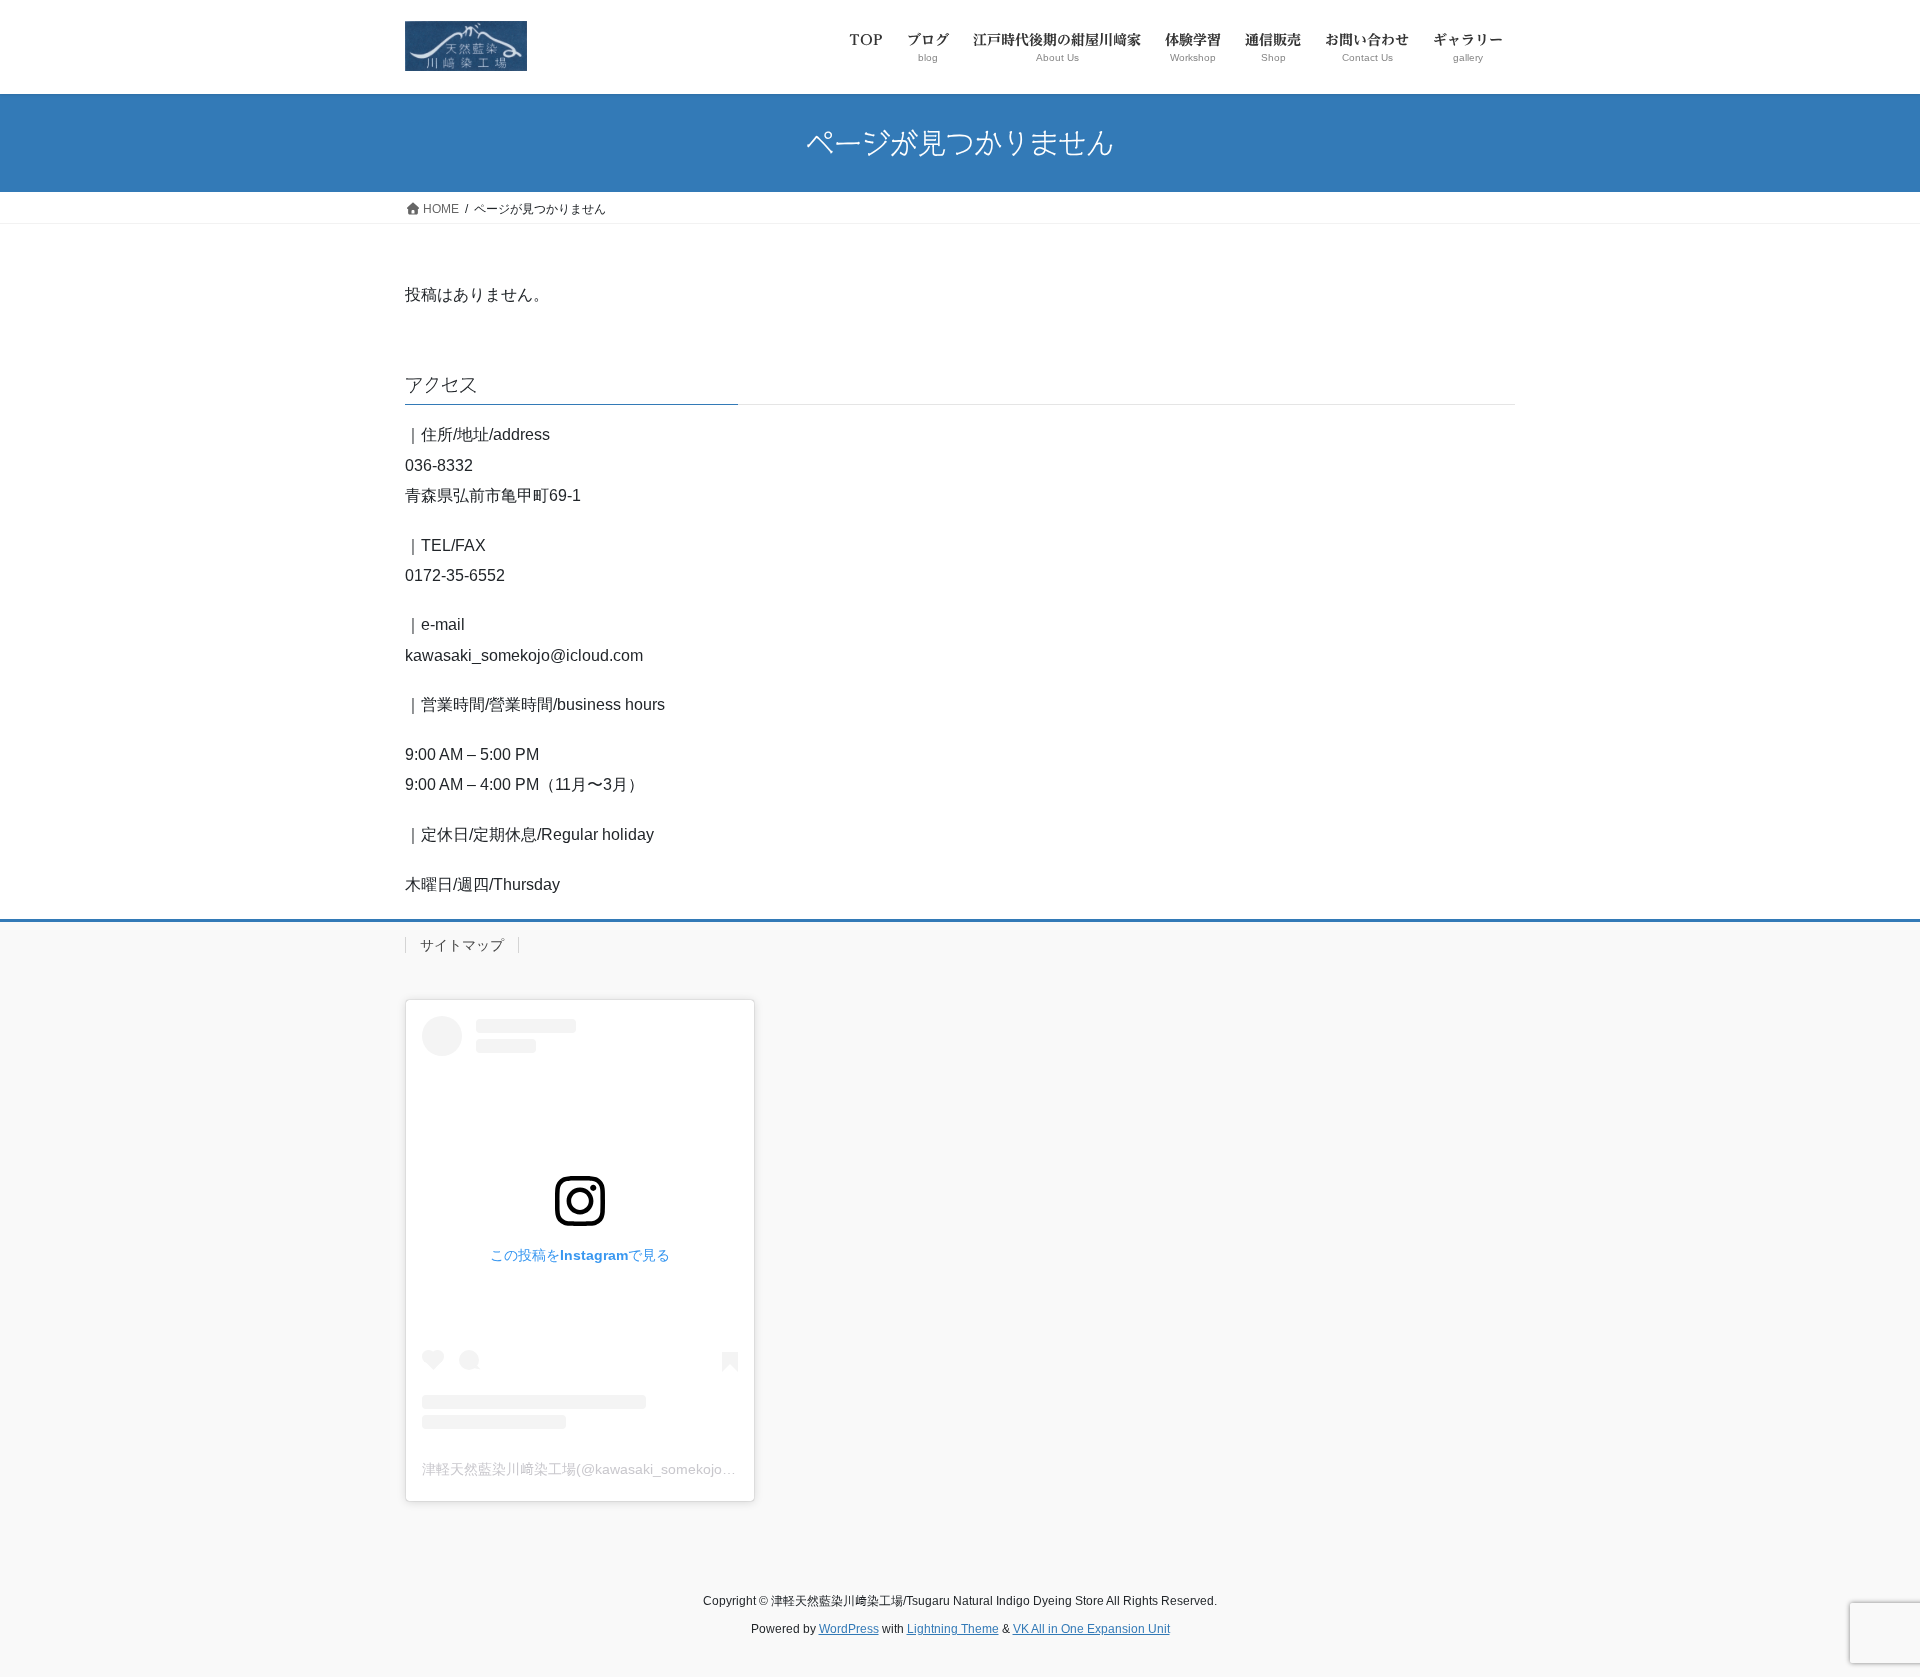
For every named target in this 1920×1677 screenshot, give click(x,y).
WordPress (849, 1629)
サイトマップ (462, 945)
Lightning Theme (953, 1629)
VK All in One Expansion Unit (1091, 1629)
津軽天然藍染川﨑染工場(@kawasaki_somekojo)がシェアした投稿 (630, 1469)
